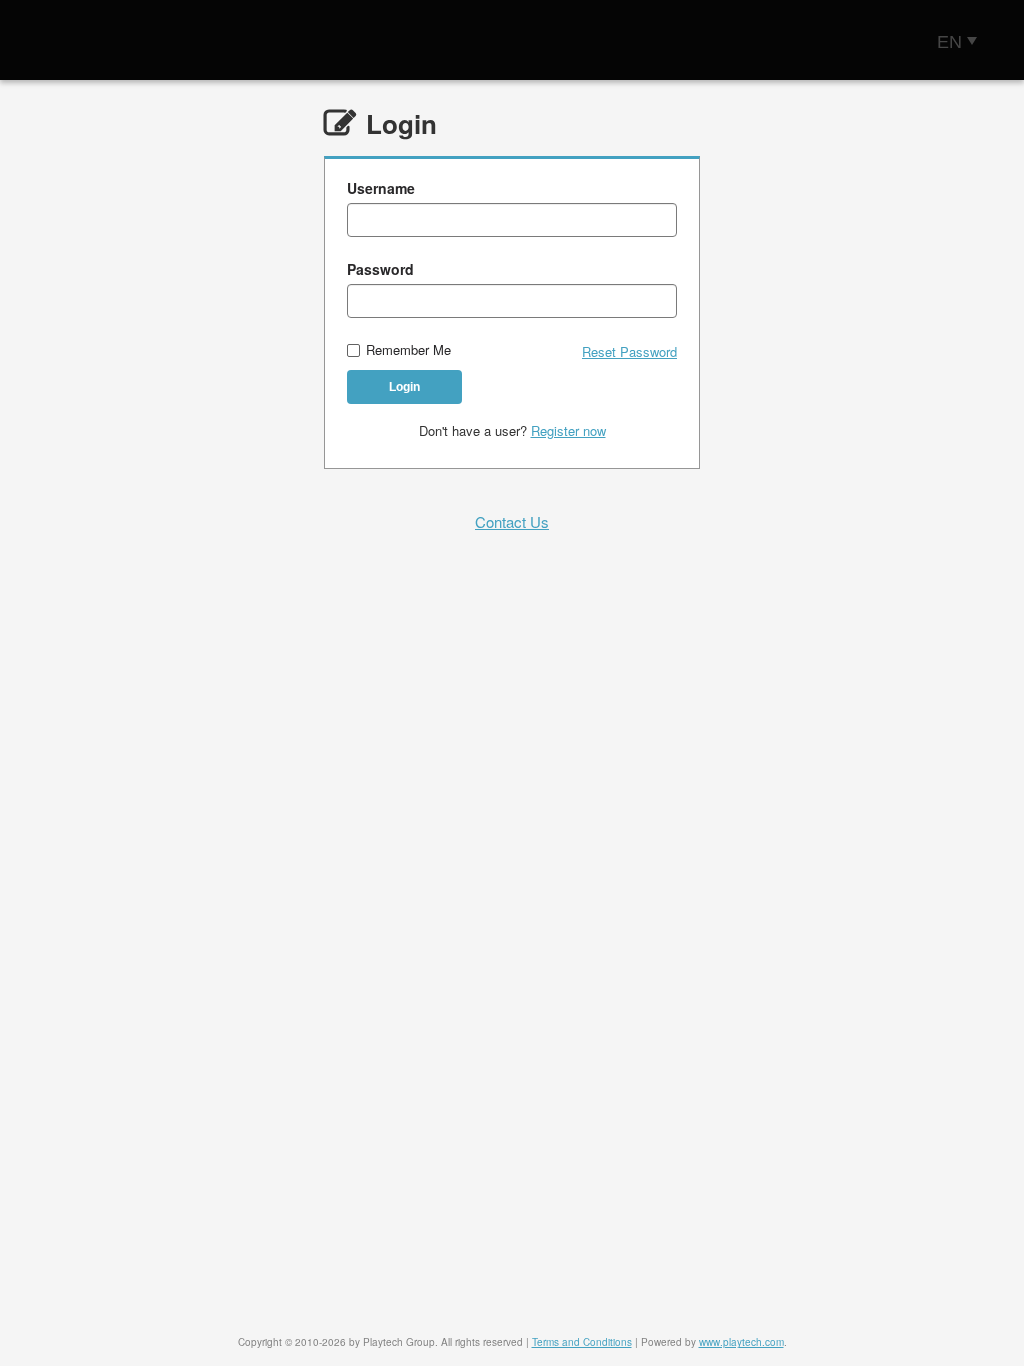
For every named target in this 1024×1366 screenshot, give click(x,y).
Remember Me (408, 350)
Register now (568, 430)
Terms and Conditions (582, 1342)
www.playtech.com (741, 1342)
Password (380, 269)
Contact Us (512, 521)
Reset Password (629, 352)
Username (381, 188)
